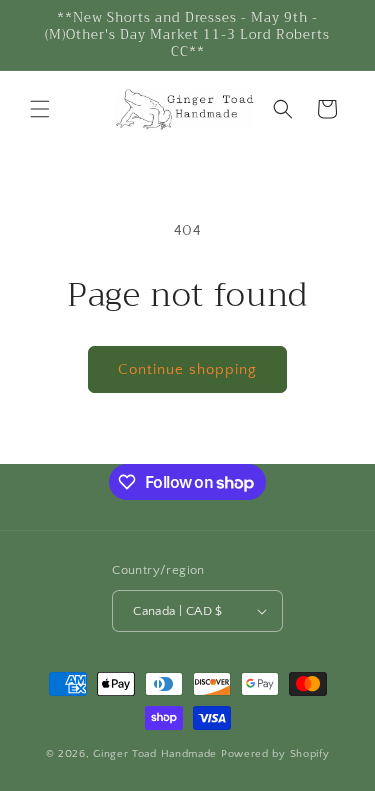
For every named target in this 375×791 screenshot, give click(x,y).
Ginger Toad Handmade (157, 754)
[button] (40, 109)
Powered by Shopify (275, 754)
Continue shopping (187, 369)
